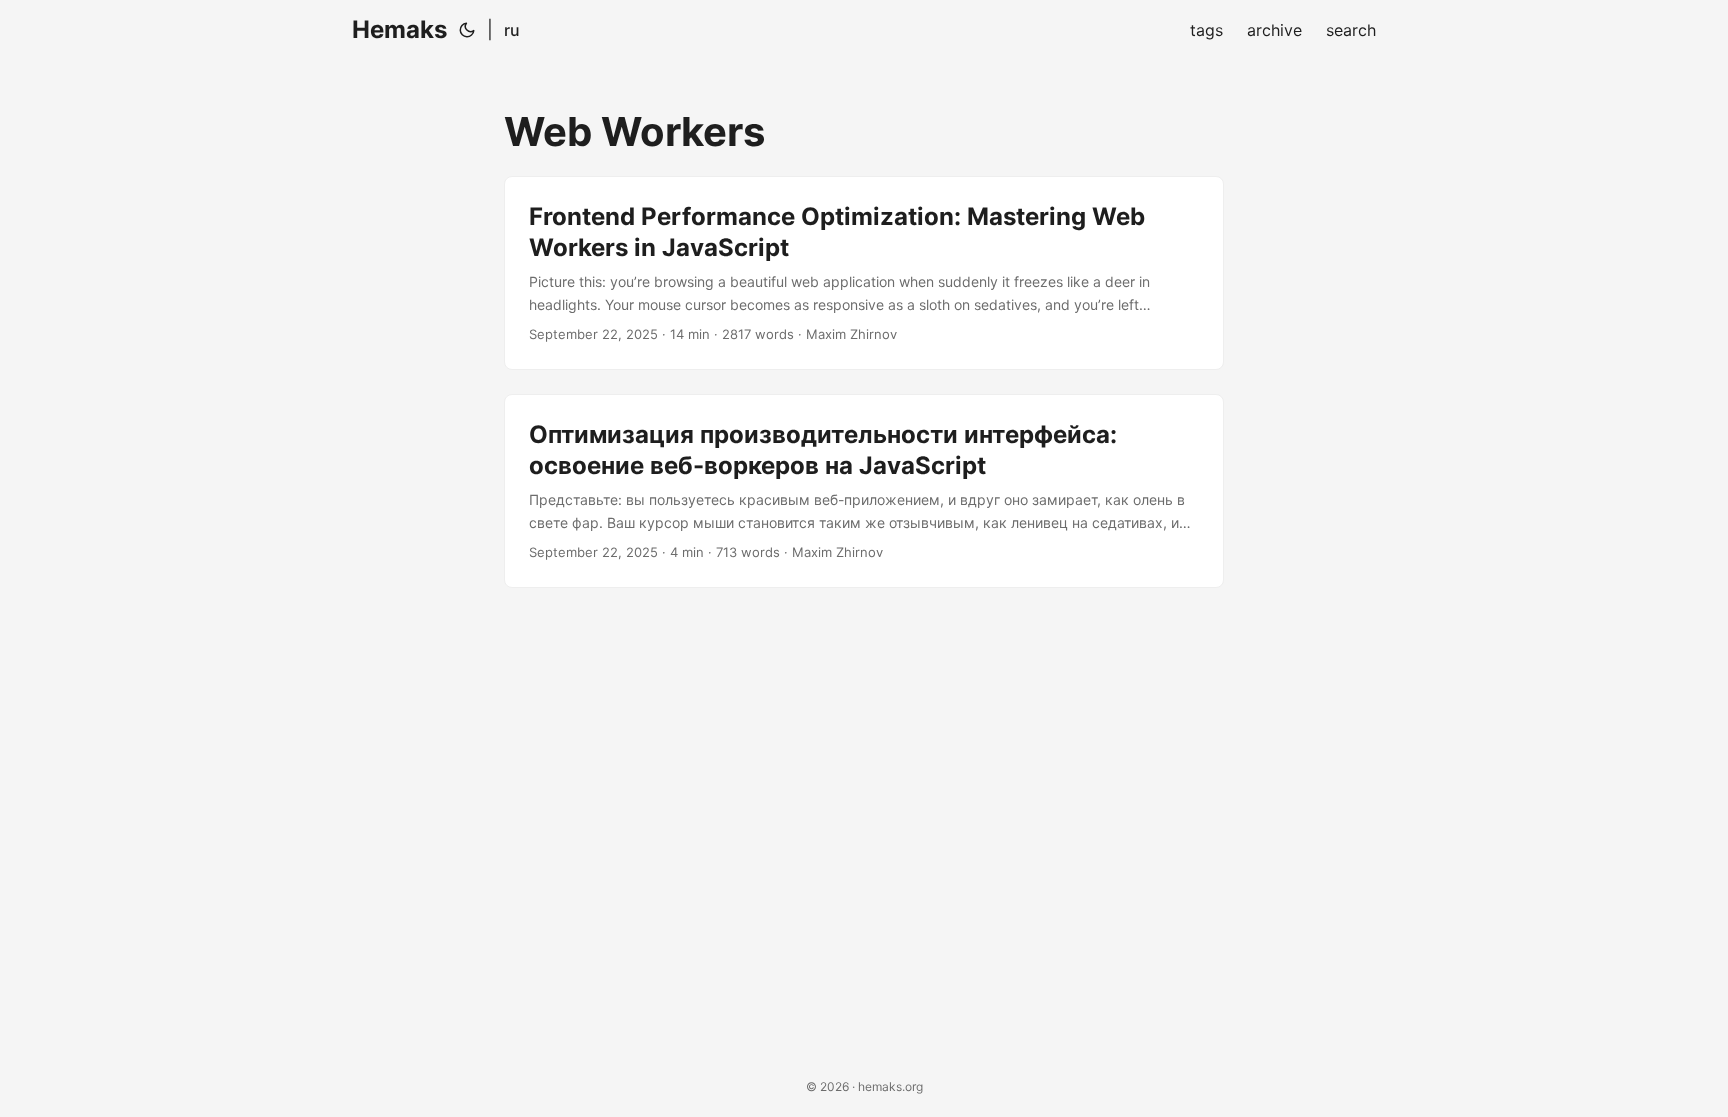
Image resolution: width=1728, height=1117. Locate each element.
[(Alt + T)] (467, 30)
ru (512, 30)
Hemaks (399, 29)
